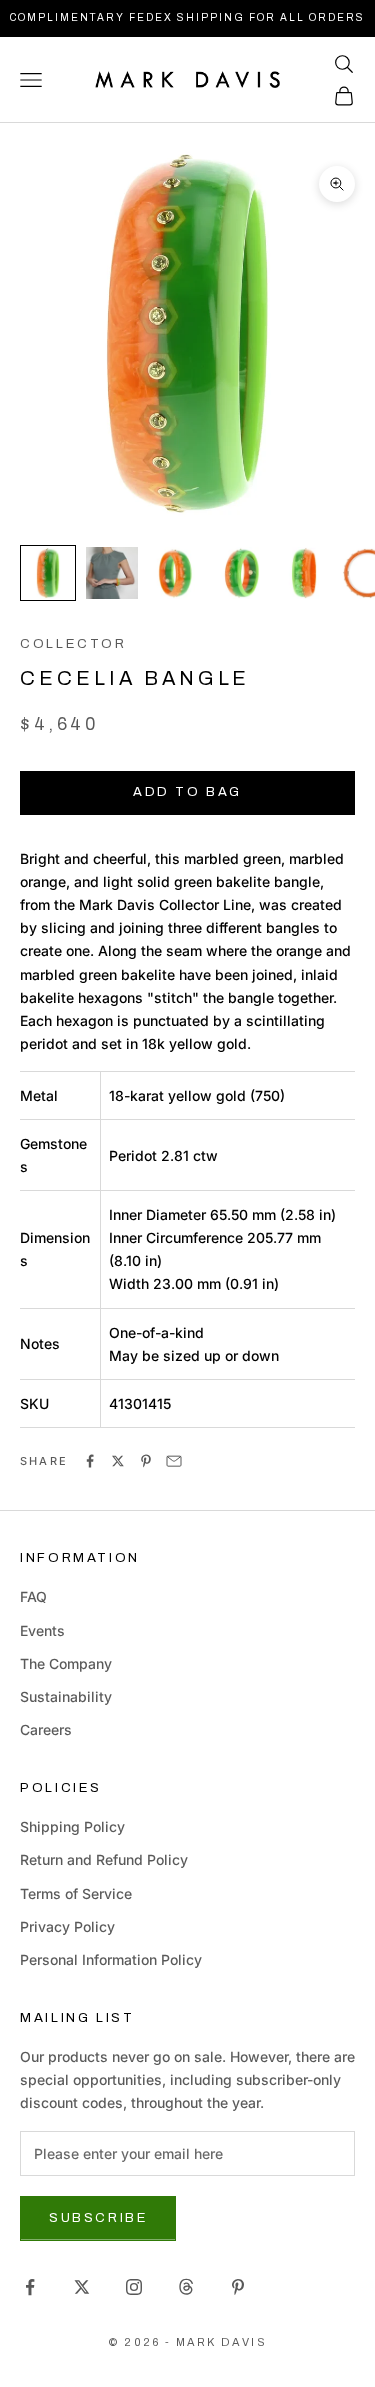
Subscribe (98, 2218)
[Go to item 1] (48, 573)
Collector (73, 643)
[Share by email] (174, 1461)
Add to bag (187, 792)
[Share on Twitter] (118, 1461)
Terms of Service (76, 1893)
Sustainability (66, 1696)
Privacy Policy (67, 1926)
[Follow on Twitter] (82, 2287)
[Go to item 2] (112, 573)
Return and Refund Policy (104, 1859)
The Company (66, 1663)
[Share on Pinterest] (146, 1461)
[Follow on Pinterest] (238, 2287)
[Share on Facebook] (90, 1461)
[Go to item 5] (304, 573)
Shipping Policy (72, 1826)
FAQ (33, 1596)
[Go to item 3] (176, 573)
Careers (46, 1729)
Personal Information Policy (111, 1959)
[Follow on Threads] (186, 2287)
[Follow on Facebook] (30, 2287)
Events (42, 1630)
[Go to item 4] (240, 573)
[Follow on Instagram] (134, 2287)
